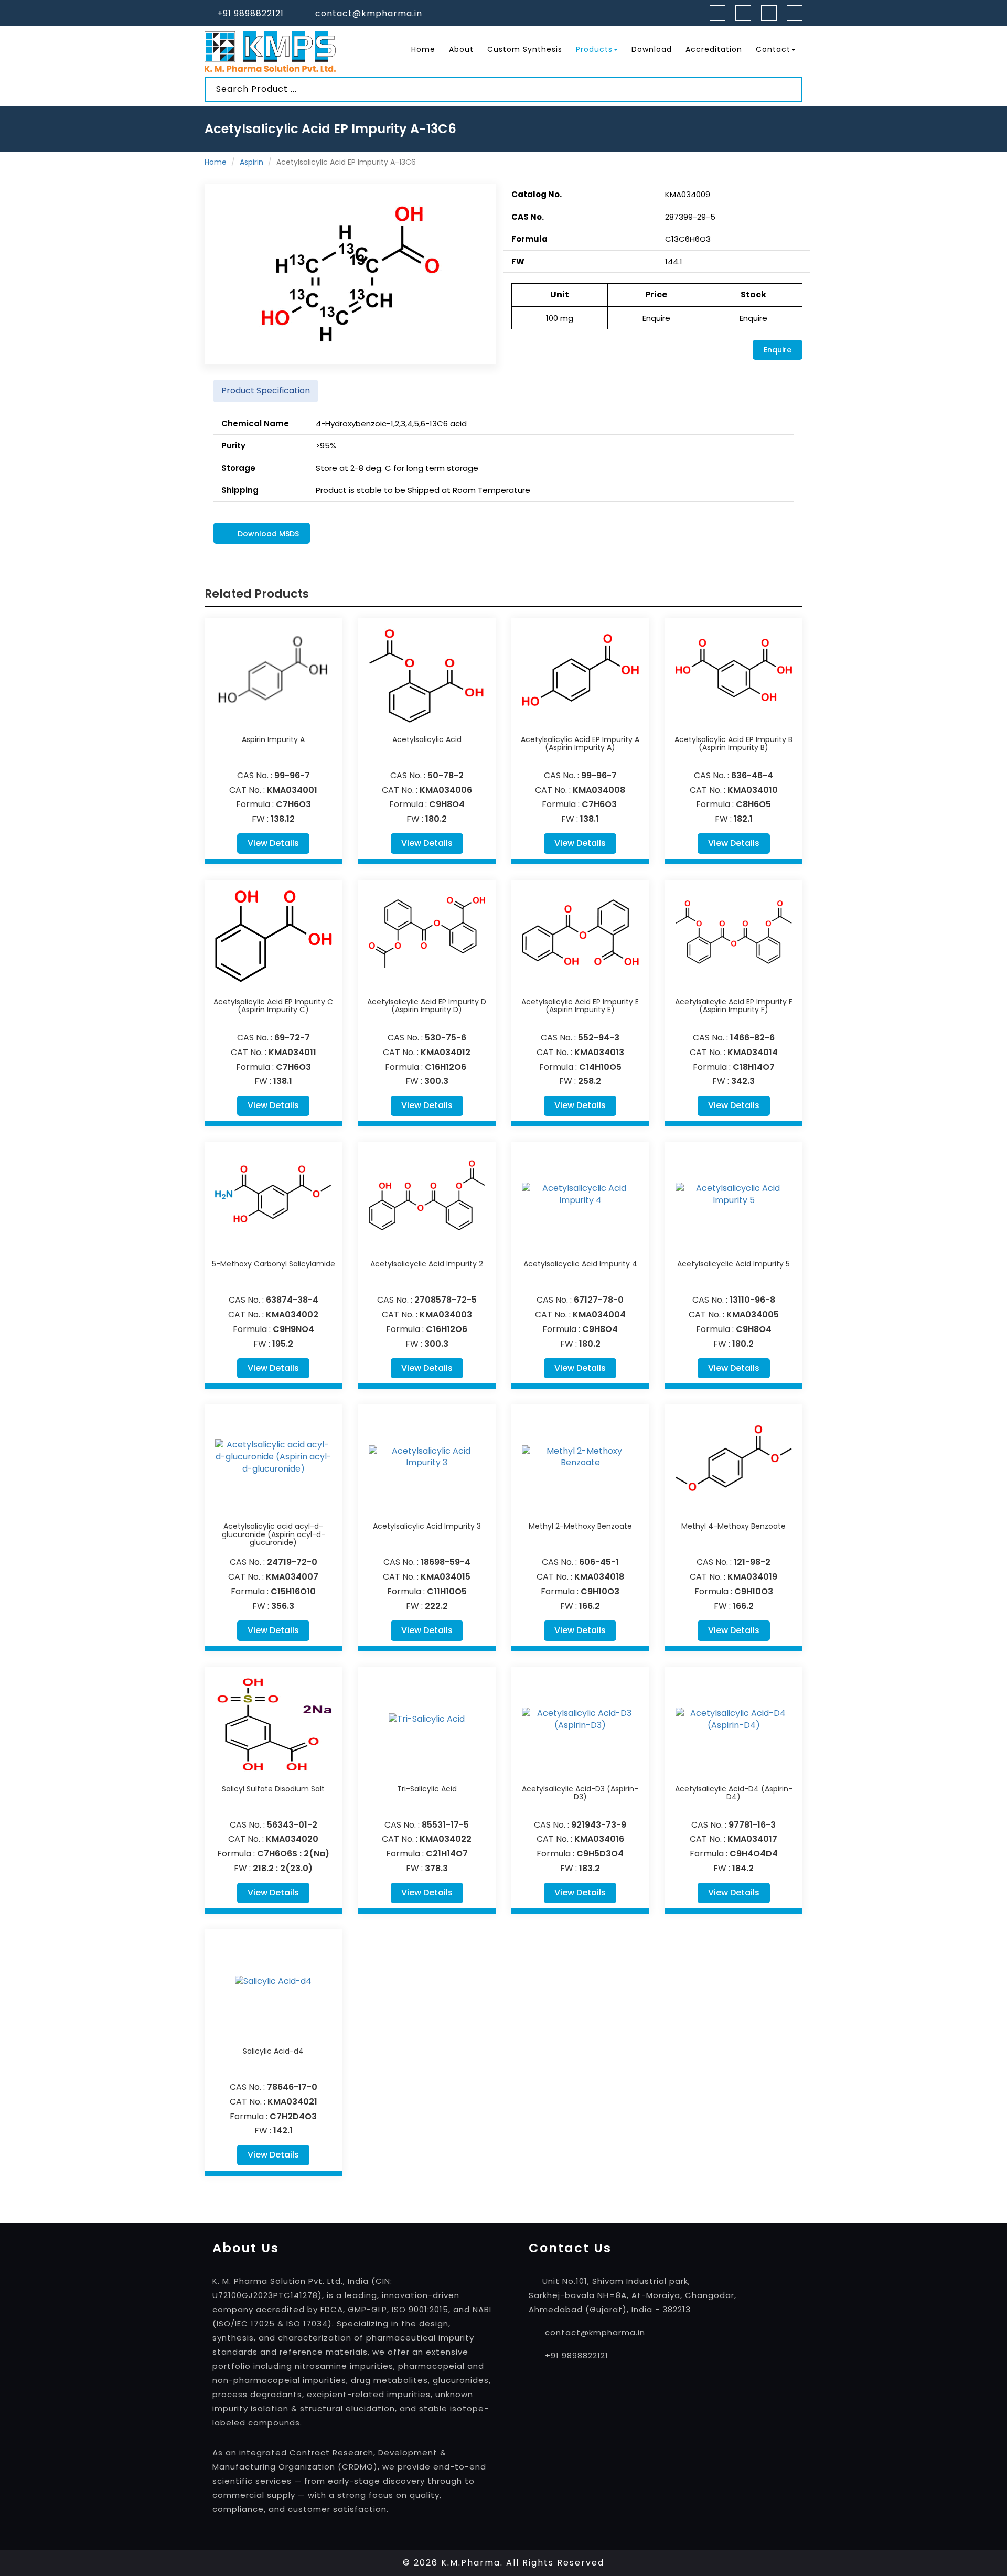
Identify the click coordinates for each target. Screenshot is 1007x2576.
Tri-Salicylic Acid (427, 1789)
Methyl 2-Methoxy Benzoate (580, 1526)
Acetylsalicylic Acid (427, 739)
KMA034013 (599, 1052)
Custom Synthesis (525, 49)
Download (652, 49)
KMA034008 (599, 790)
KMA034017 (752, 1839)
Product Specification (266, 390)
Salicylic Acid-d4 (273, 2051)
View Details (273, 843)
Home (423, 49)
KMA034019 (752, 1577)
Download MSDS (267, 534)
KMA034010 (753, 790)
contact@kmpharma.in (369, 13)
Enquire (778, 350)
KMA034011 (292, 1052)
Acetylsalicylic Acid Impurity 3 (427, 1526)
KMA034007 (292, 1577)
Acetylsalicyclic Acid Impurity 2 (427, 1264)
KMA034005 (753, 1314)
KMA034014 (753, 1052)
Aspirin (251, 162)
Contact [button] (773, 49)
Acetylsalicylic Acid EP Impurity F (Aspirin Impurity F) (734, 1006)
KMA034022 (446, 1839)
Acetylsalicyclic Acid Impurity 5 (733, 1264)
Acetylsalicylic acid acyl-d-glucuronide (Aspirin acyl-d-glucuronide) (274, 1534)
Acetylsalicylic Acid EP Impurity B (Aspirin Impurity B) (733, 743)
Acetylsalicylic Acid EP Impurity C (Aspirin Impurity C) (273, 1006)
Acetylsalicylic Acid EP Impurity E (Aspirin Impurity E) (580, 1006)
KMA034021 (292, 2102)
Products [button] (594, 49)
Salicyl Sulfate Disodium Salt (273, 1789)
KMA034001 (292, 790)
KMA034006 (446, 790)
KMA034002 (292, 1314)
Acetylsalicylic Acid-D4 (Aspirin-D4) (734, 1793)
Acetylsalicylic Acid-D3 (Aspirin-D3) (580, 1793)
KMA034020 (292, 1839)
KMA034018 (599, 1577)
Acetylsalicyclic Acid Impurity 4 (580, 1264)
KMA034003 (446, 1314)
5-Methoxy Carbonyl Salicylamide (274, 1264)
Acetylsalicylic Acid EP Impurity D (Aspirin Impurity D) (427, 1006)
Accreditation (714, 49)
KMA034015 (446, 1577)
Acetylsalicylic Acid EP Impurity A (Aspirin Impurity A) (580, 743)
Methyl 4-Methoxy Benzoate (733, 1526)
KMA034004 (599, 1314)
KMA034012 (446, 1052)
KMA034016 (599, 1839)
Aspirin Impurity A (273, 739)
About (461, 49)
